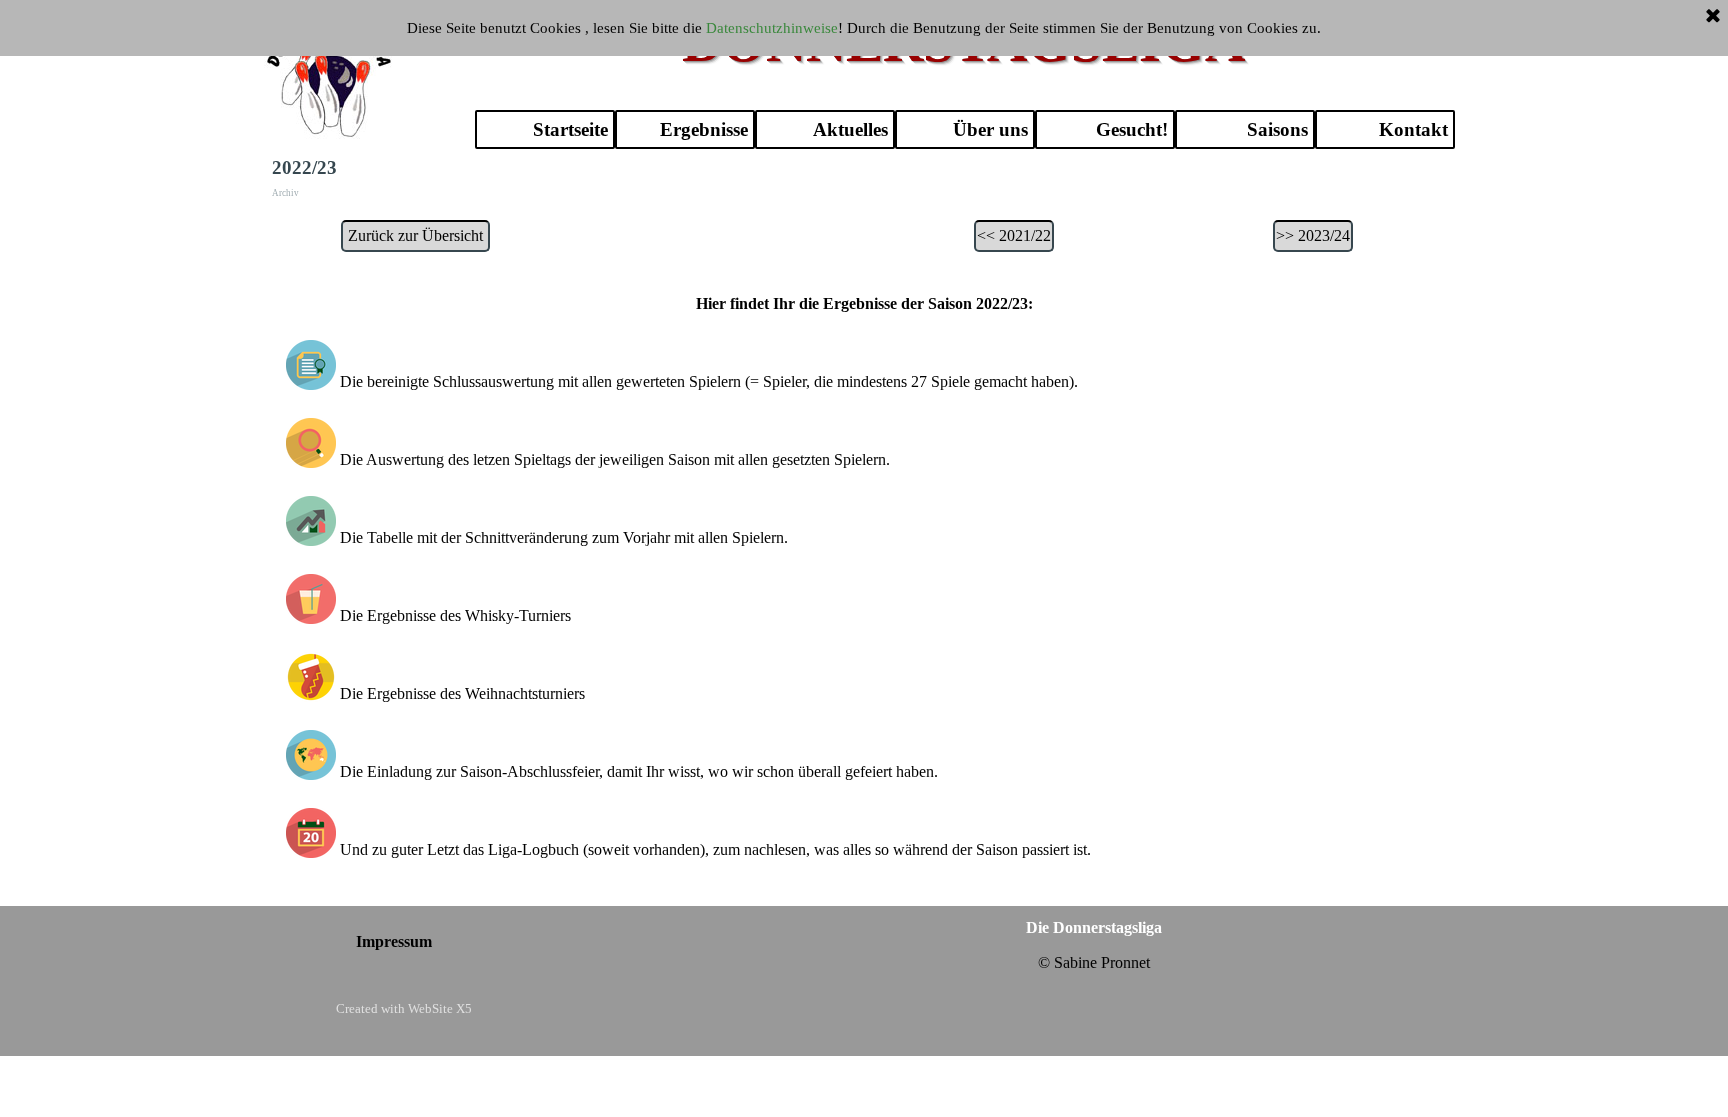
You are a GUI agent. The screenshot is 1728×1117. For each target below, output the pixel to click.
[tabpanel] (864, 589)
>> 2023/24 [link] (1313, 235)
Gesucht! (1132, 129)
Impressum (394, 941)
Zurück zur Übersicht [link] (415, 235)
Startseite (570, 129)
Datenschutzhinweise (772, 28)
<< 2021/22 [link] (1014, 235)
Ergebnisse (704, 129)
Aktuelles (850, 129)
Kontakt (1413, 129)
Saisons (1277, 129)
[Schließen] (1713, 17)
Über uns (990, 129)
